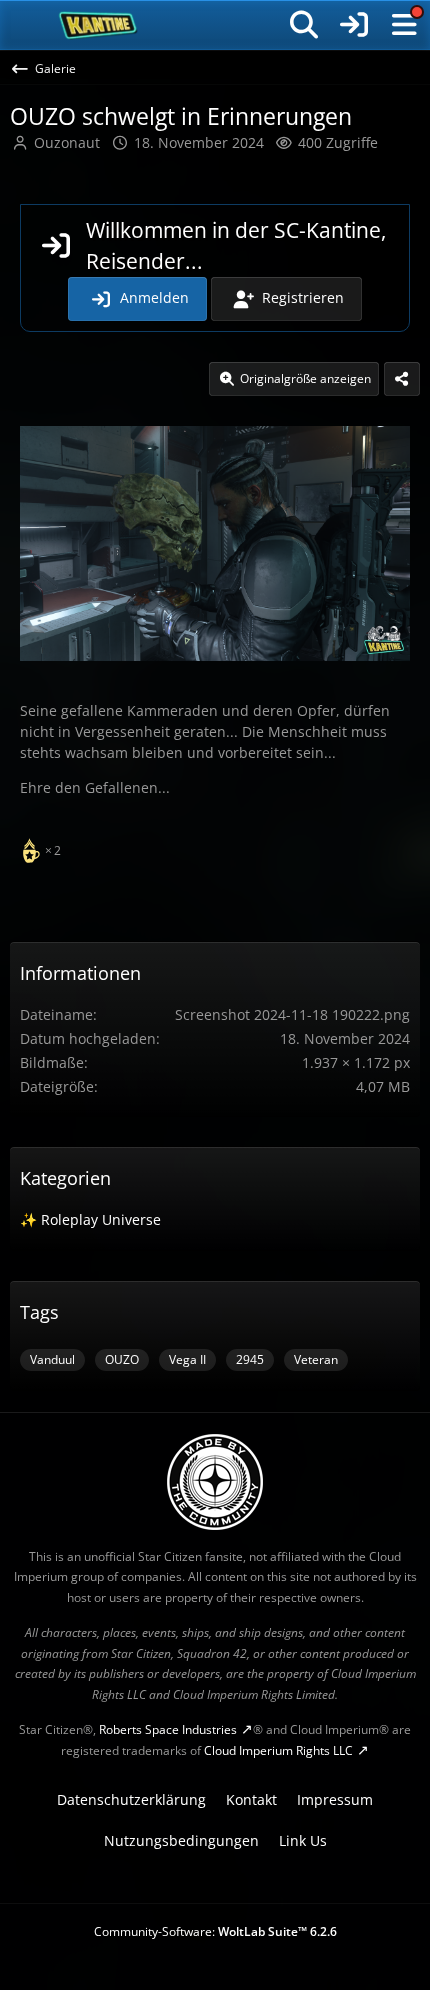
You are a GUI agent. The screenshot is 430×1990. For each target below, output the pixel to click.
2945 (250, 1359)
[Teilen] (402, 379)
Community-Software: (215, 1931)
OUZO (122, 1359)
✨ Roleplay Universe (90, 1219)
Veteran (316, 1359)
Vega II (187, 1359)
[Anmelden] (354, 25)
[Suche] (304, 25)
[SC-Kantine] (98, 25)
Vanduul (52, 1359)
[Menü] (404, 25)
